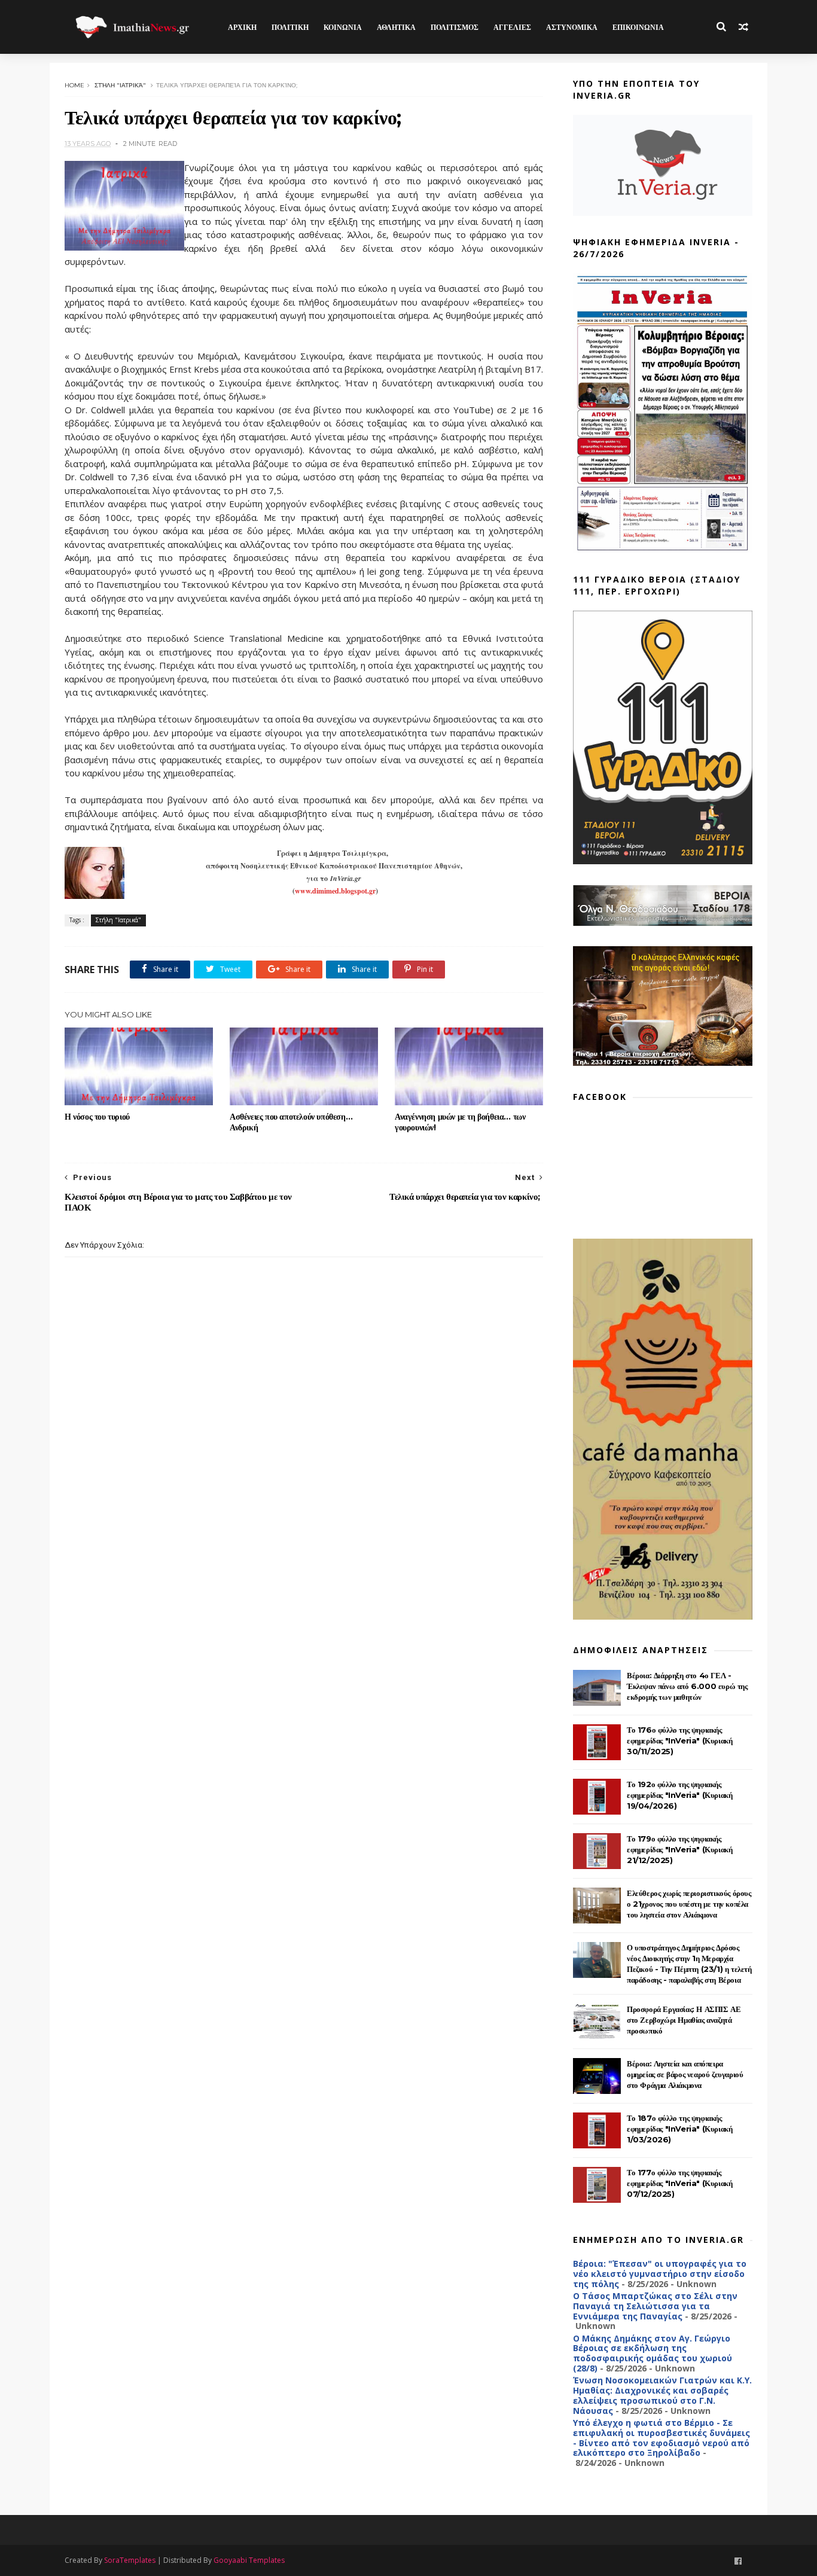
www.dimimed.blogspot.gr (335, 891)
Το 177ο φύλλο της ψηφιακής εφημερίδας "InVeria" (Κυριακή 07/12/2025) (679, 2183)
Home (74, 85)
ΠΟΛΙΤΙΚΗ (290, 27)
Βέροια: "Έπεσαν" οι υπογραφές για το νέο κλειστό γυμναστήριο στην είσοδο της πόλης (660, 2274)
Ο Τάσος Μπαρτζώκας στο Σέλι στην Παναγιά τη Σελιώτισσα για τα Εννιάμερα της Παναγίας (655, 2306)
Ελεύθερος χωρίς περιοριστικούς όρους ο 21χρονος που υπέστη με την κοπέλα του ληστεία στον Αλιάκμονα (689, 1904)
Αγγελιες (512, 27)
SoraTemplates (130, 2560)
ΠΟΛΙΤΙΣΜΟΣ (455, 27)
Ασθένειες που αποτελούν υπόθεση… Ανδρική (291, 1122)
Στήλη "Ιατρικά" (120, 85)
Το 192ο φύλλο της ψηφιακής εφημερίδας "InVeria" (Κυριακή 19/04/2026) (679, 1795)
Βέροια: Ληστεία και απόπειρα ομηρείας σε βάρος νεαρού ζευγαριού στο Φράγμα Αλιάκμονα (685, 2074)
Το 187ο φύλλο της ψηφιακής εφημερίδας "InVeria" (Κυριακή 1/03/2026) (679, 2129)
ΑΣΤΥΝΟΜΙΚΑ (572, 27)
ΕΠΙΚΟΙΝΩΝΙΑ (638, 27)
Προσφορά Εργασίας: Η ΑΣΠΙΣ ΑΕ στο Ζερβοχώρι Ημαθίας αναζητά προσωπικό (684, 2020)
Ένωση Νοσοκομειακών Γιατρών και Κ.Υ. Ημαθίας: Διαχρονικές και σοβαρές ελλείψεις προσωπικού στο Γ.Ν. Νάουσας (662, 2395)
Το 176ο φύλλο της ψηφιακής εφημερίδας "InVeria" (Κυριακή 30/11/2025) (679, 1740)
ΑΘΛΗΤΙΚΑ (396, 27)
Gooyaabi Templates (249, 2560)
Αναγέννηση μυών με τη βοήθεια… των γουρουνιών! (460, 1122)
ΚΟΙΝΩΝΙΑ (343, 27)
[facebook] (738, 2561)
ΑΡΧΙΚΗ (242, 27)
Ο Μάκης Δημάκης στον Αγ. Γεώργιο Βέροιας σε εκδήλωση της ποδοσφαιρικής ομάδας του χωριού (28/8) (653, 2353)
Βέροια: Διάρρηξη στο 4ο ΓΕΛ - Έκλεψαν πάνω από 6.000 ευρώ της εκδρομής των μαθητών (687, 1686)
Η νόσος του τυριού (97, 1117)
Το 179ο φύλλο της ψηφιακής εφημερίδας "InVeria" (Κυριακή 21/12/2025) (679, 1849)
